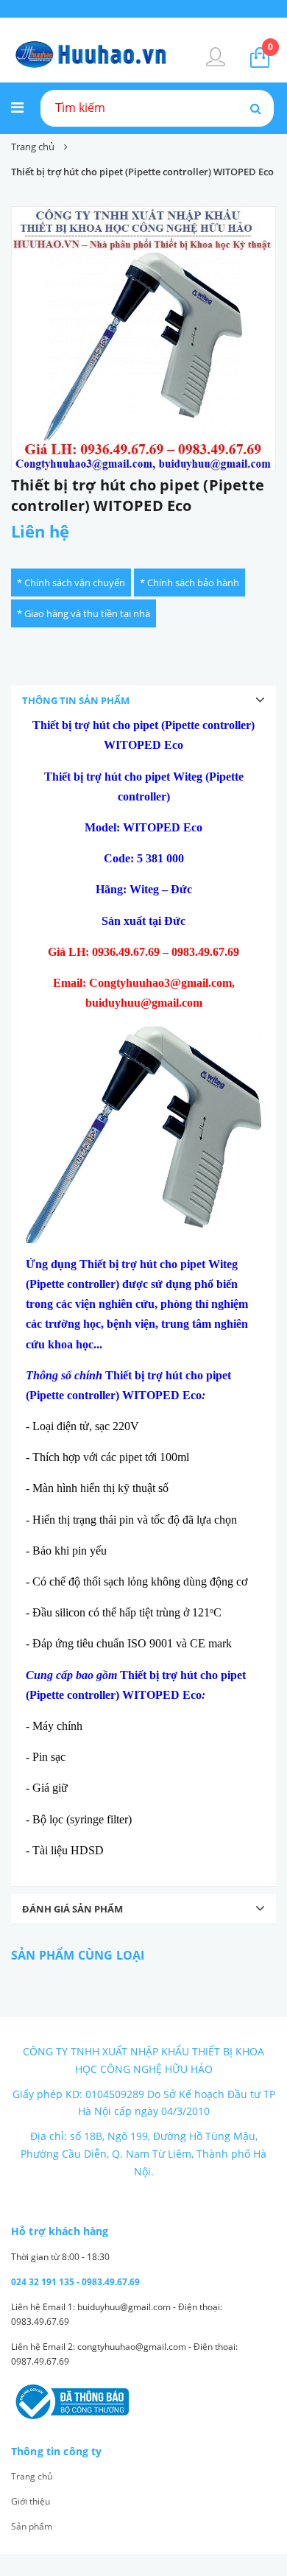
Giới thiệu (31, 2501)
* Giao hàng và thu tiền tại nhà (84, 613)
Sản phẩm (32, 2526)
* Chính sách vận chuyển (71, 583)
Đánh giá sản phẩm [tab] (72, 1909)
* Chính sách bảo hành (189, 583)
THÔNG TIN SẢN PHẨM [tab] (76, 700)
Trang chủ (32, 2476)
